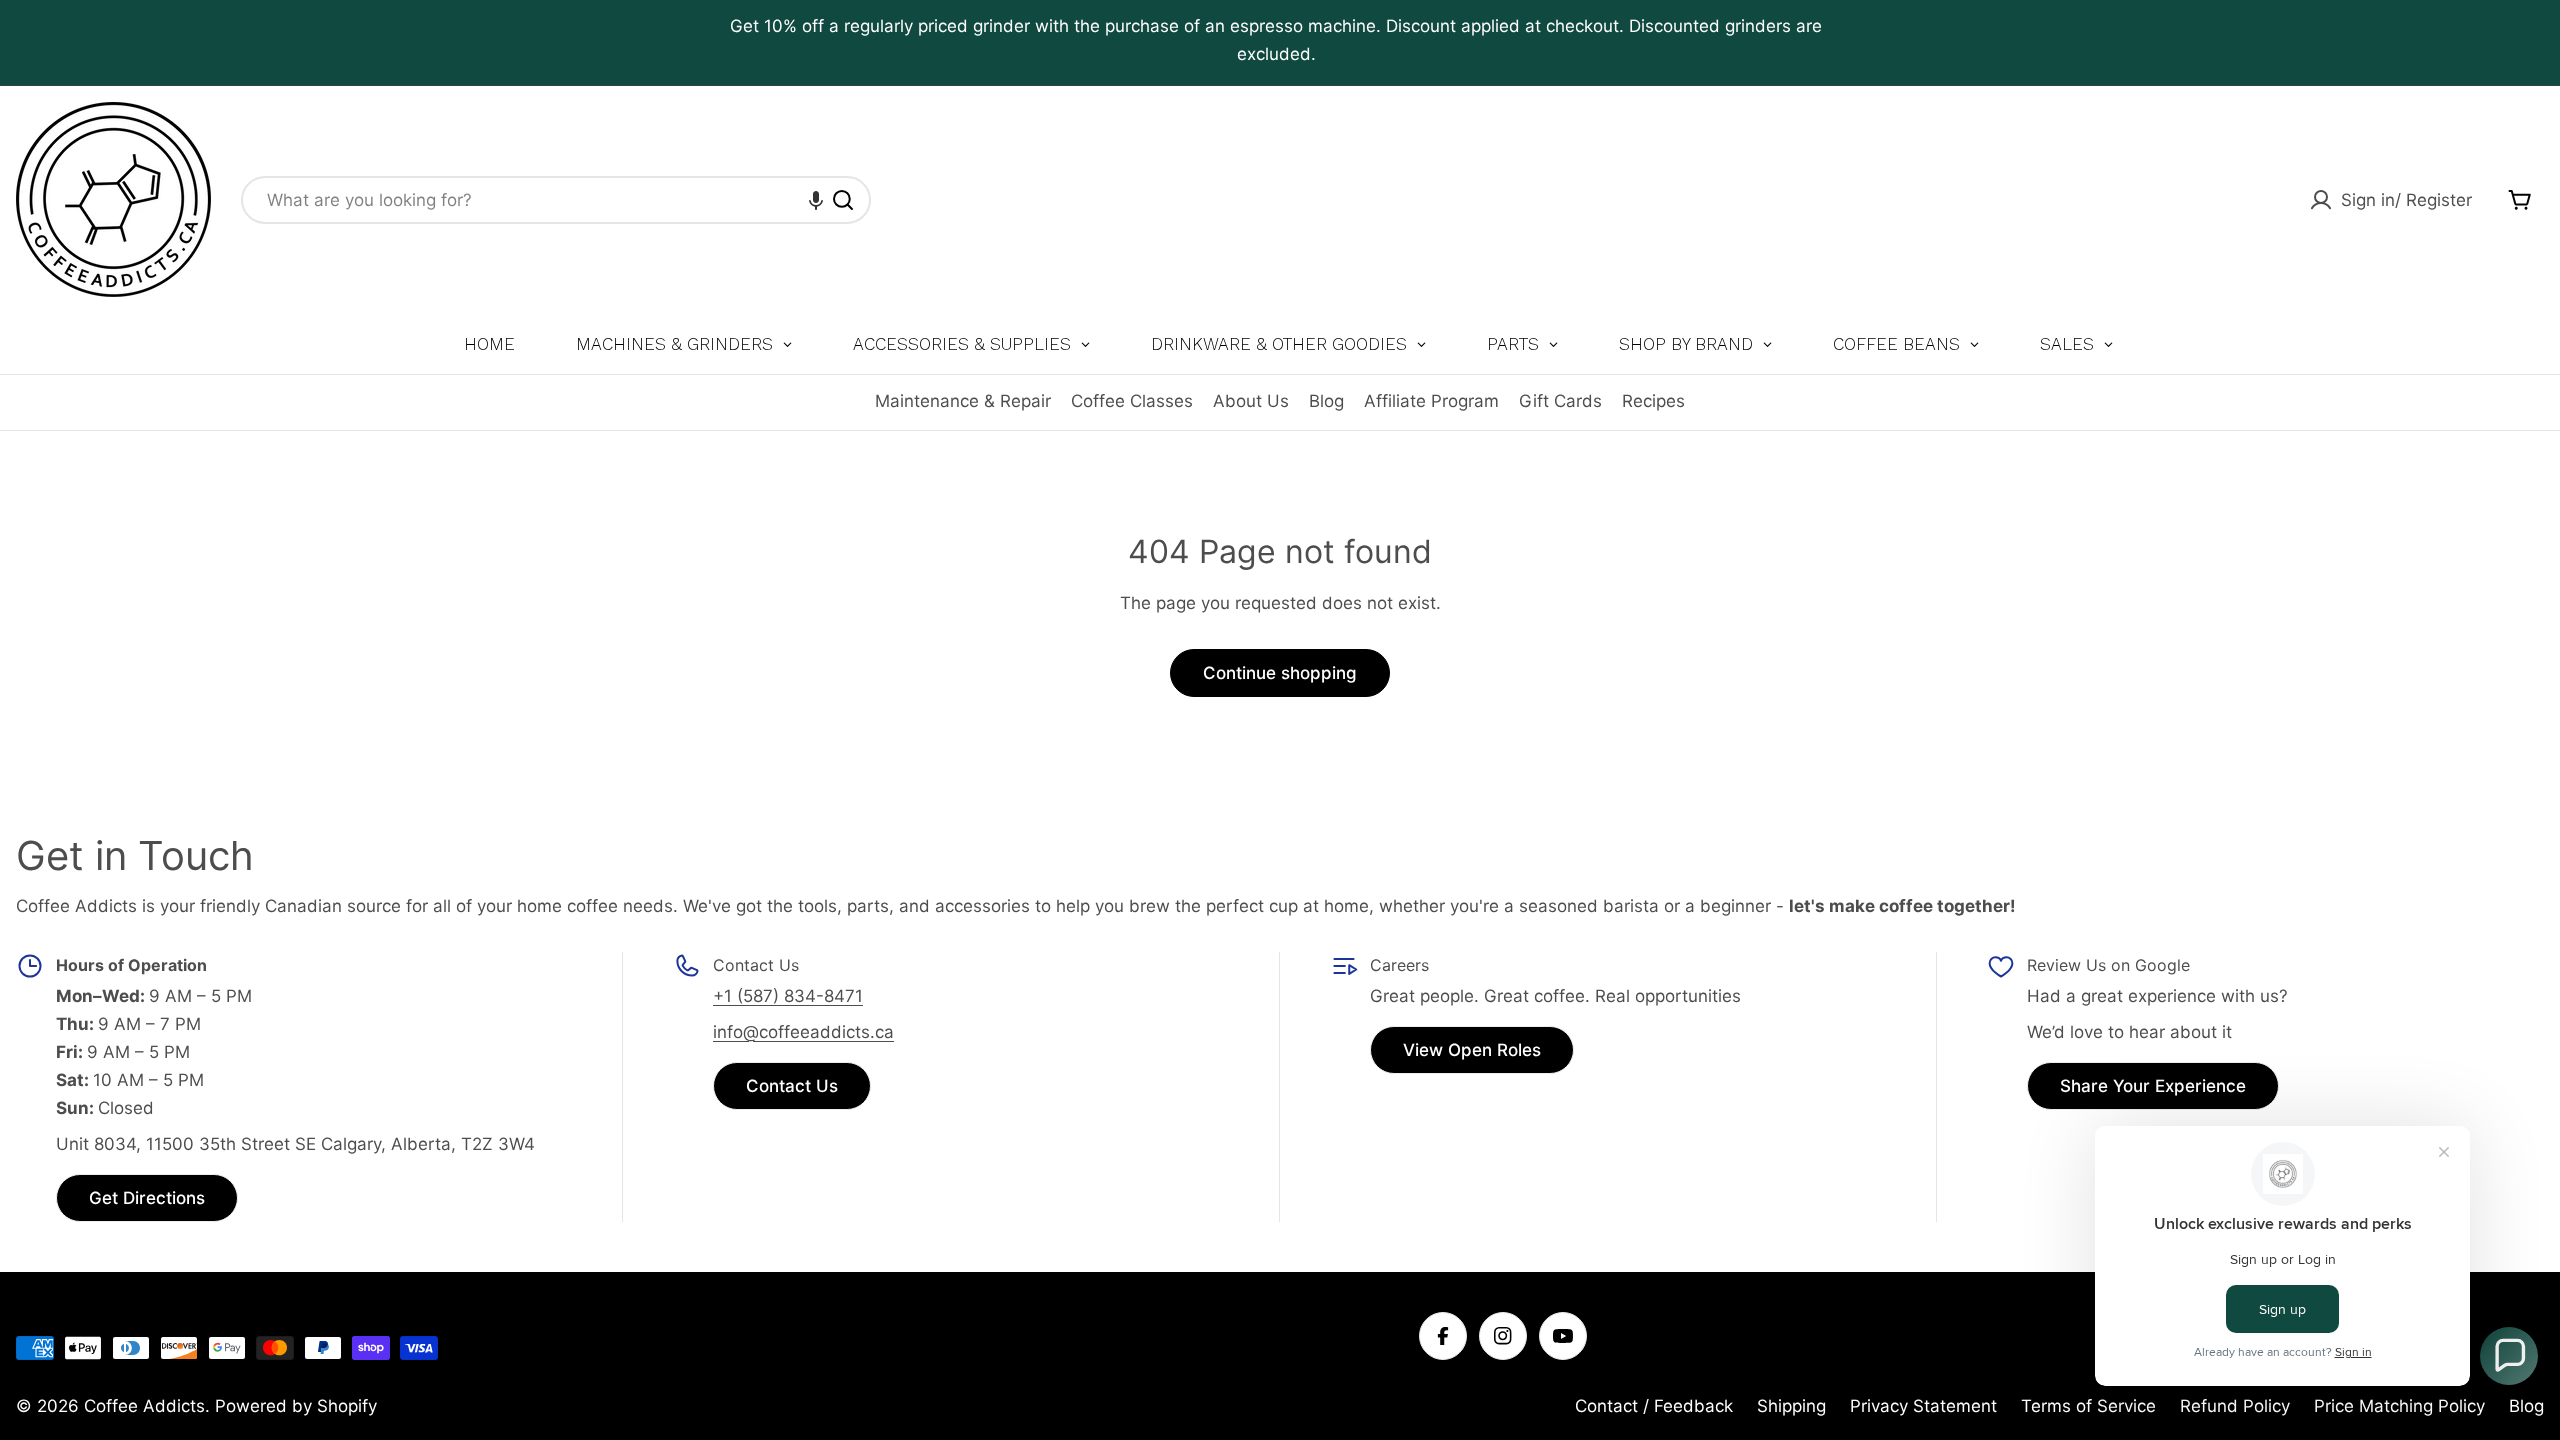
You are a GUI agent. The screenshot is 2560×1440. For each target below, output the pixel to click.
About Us (1251, 401)
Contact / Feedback (1654, 1406)
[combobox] (556, 200)
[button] (816, 200)
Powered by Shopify (296, 1406)
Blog (1326, 401)
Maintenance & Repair (963, 401)
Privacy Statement (1923, 1406)
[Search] (843, 200)
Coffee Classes (1132, 401)
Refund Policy (2235, 1406)
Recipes (1653, 401)
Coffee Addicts (144, 1406)
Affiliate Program (1431, 401)
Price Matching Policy (2399, 1406)
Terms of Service (2088, 1406)
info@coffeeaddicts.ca (803, 1032)
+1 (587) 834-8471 (788, 996)
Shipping (1791, 1406)
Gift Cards (1560, 401)
